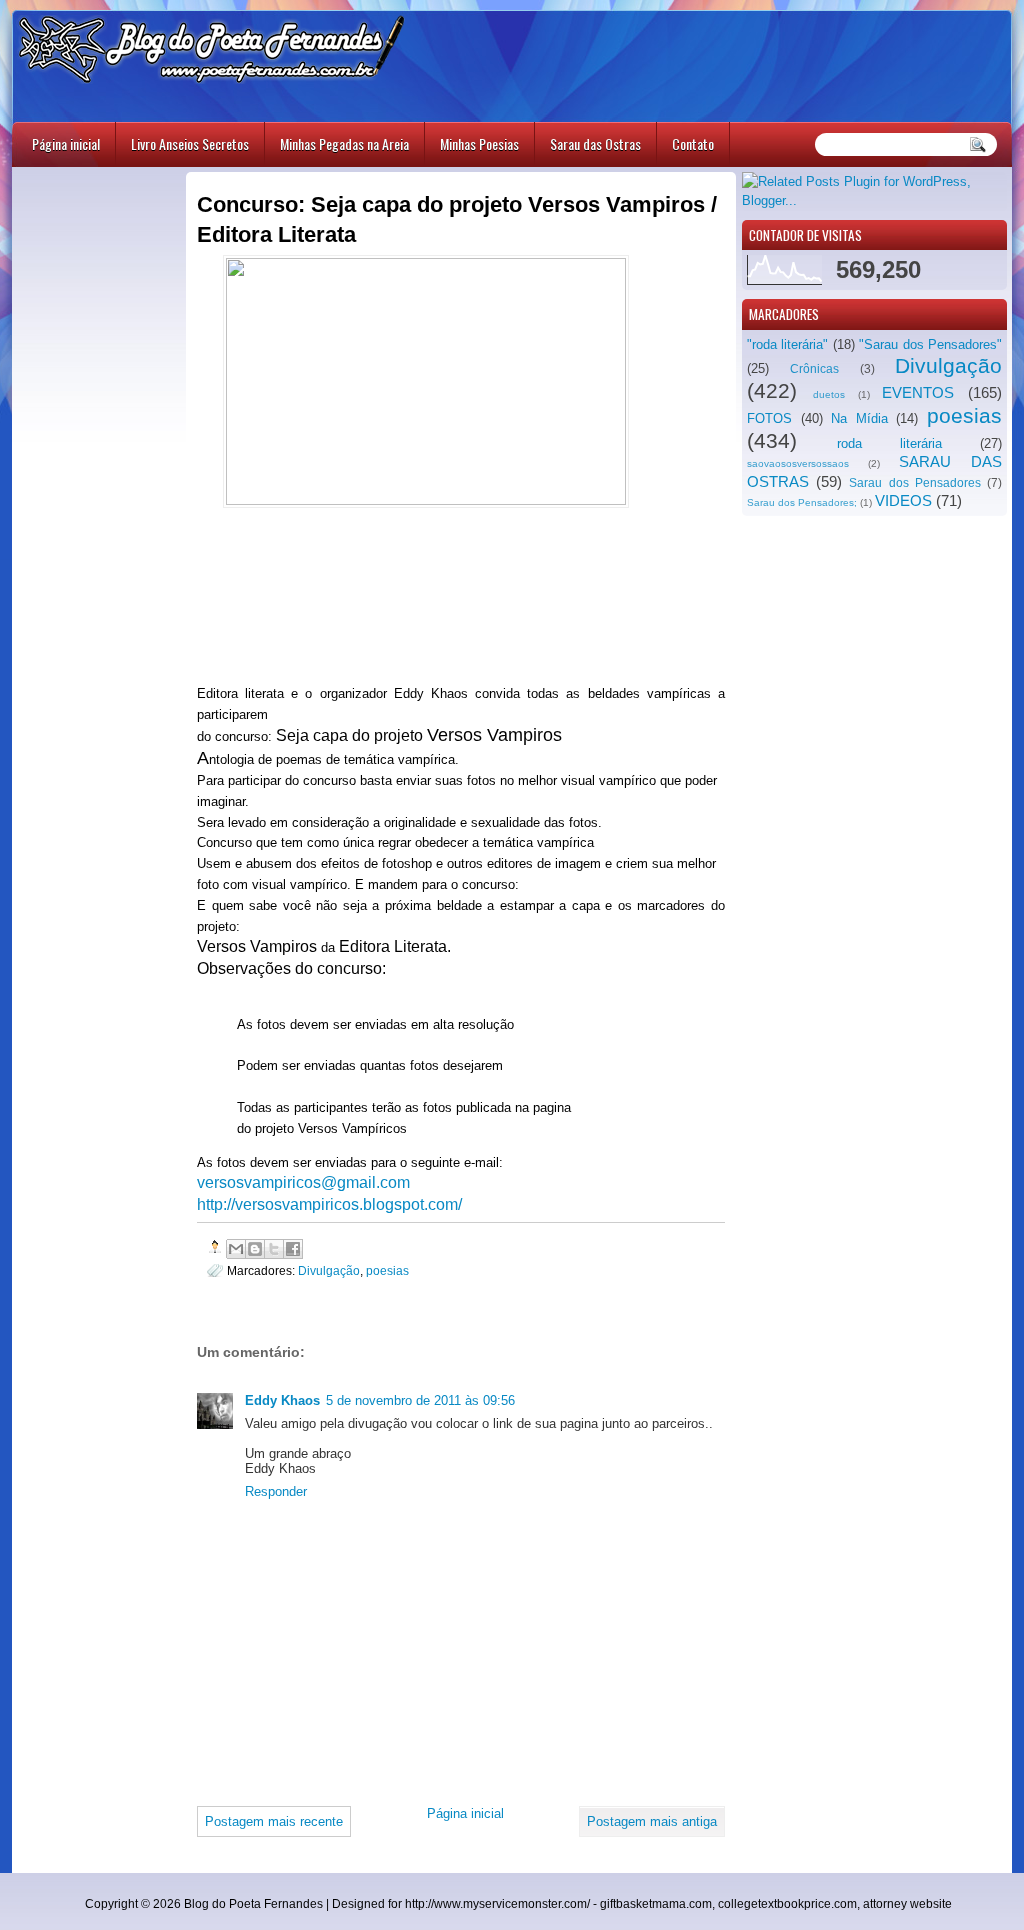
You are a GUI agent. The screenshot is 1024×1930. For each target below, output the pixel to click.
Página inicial (66, 143)
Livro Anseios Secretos (190, 143)
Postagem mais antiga (652, 1821)
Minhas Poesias (479, 143)
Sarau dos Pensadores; (802, 502)
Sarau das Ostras (595, 143)
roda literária (889, 443)
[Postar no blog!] (255, 1249)
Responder (276, 1491)
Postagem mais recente (274, 1821)
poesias (964, 415)
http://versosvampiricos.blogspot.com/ (329, 1204)
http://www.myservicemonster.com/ (497, 1904)
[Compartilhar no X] (274, 1249)
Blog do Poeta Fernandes (253, 1904)
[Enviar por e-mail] (236, 1249)
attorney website (907, 1904)
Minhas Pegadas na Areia (344, 143)
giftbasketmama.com (656, 1904)
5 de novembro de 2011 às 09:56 (420, 1400)
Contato (693, 143)
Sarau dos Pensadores (914, 483)
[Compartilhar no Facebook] (293, 1249)
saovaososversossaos (798, 463)
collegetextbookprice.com (787, 1904)
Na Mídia (859, 418)
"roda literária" (787, 344)
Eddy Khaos (282, 1400)
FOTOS (769, 418)
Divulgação (948, 365)
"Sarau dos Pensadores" (930, 344)
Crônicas (814, 369)
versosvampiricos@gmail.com (303, 1182)
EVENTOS (918, 392)
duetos (829, 394)
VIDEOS (903, 500)
